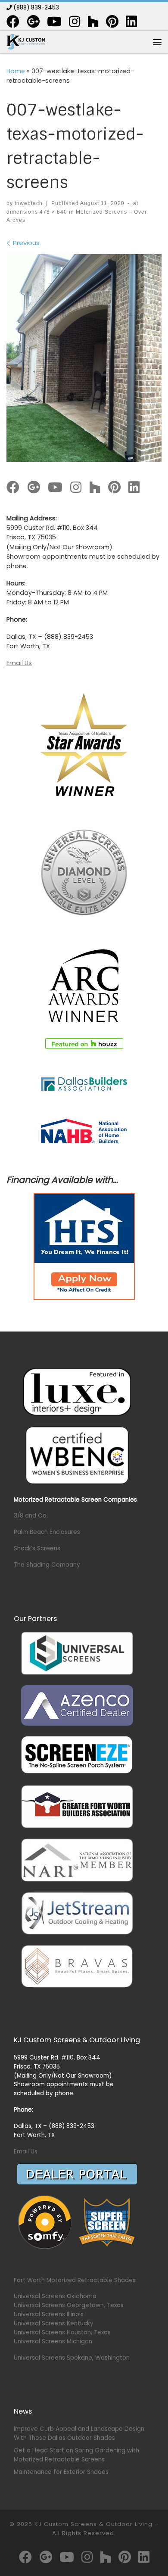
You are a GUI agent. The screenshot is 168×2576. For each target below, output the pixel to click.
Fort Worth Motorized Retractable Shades (75, 2280)
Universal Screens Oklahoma (55, 2296)
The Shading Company (47, 1565)
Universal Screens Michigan (53, 2341)
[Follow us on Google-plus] (33, 22)
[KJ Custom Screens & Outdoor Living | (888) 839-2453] (26, 42)
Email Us (19, 663)
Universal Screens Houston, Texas (62, 2332)
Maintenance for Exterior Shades (61, 2472)
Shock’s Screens (37, 1548)
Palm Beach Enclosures (47, 1532)
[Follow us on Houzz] (93, 22)
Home (16, 71)
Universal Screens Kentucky (54, 2323)
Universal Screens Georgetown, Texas (69, 2305)
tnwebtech (29, 203)
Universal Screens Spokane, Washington (72, 2358)
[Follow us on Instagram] (75, 22)
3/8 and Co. (31, 1516)
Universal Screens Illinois (49, 2314)
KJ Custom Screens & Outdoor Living (93, 2524)
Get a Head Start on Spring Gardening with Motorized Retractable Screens (76, 2455)
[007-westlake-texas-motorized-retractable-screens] (84, 358)
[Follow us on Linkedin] (131, 22)
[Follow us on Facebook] (13, 22)
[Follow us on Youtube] (54, 22)
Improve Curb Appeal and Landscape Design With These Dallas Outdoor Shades (79, 2433)
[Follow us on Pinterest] (112, 22)
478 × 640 (53, 212)
